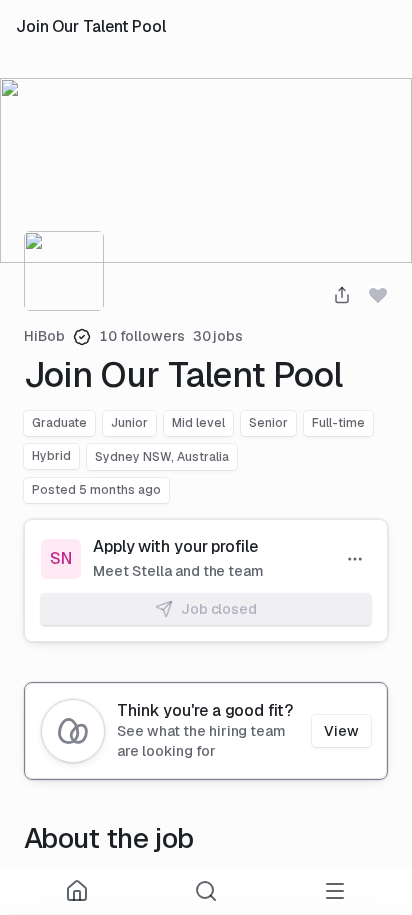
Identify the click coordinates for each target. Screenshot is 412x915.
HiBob (44, 336)
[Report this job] (355, 559)
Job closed (219, 609)
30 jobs (218, 336)
